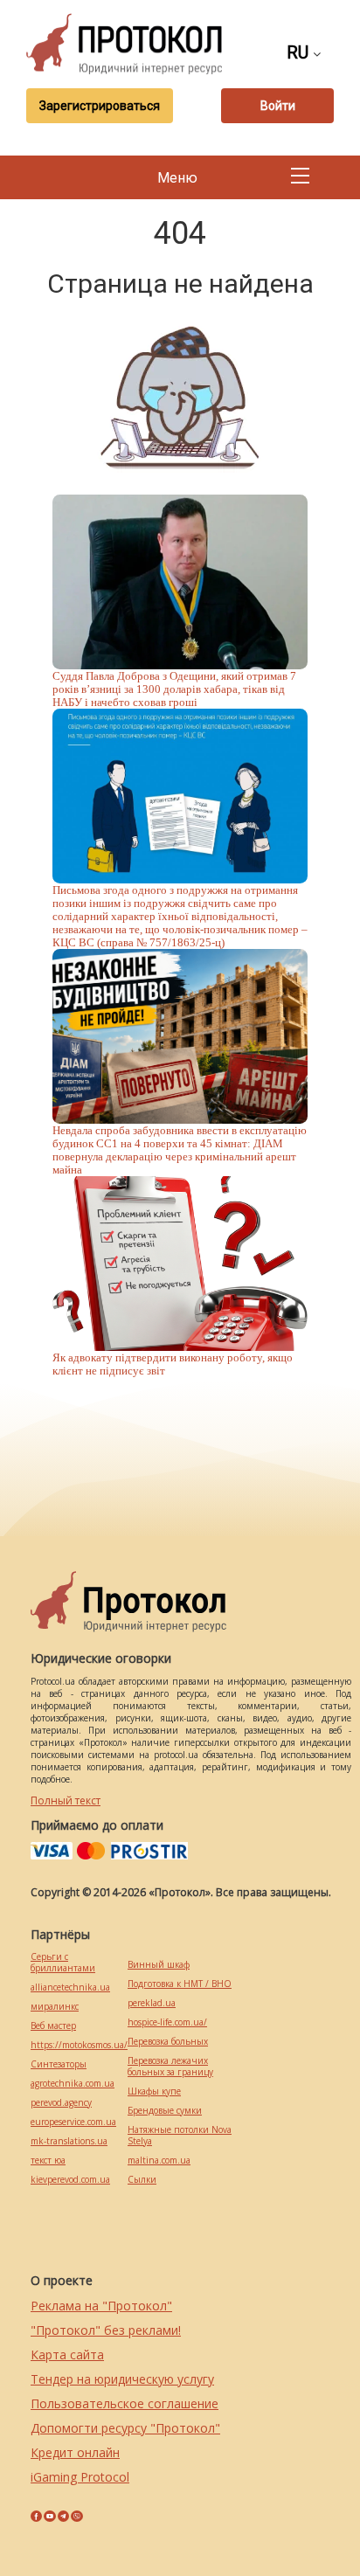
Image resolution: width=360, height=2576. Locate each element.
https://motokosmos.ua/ (79, 2045)
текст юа (48, 2161)
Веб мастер (53, 2026)
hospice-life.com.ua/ (167, 2022)
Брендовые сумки (165, 2111)
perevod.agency (61, 2103)
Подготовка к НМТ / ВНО (180, 1984)
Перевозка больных (168, 2042)
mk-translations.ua (69, 2141)
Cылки (142, 2180)
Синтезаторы (59, 2064)
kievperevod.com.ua (70, 2180)
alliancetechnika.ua (70, 1987)
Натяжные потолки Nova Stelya (180, 2136)
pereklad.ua (152, 2003)
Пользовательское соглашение (125, 2403)
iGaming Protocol (80, 2477)
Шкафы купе (154, 2091)
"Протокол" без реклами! (106, 2330)
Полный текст (66, 1800)
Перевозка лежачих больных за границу (170, 2067)
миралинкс (55, 2007)
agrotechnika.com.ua (73, 2084)
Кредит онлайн (75, 2452)
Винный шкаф (159, 1965)
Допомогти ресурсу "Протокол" (125, 2428)
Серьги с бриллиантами (63, 1963)
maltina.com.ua (159, 2161)
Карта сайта (67, 2354)
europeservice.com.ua (73, 2122)
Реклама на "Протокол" (101, 2306)
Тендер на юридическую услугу (122, 2379)
